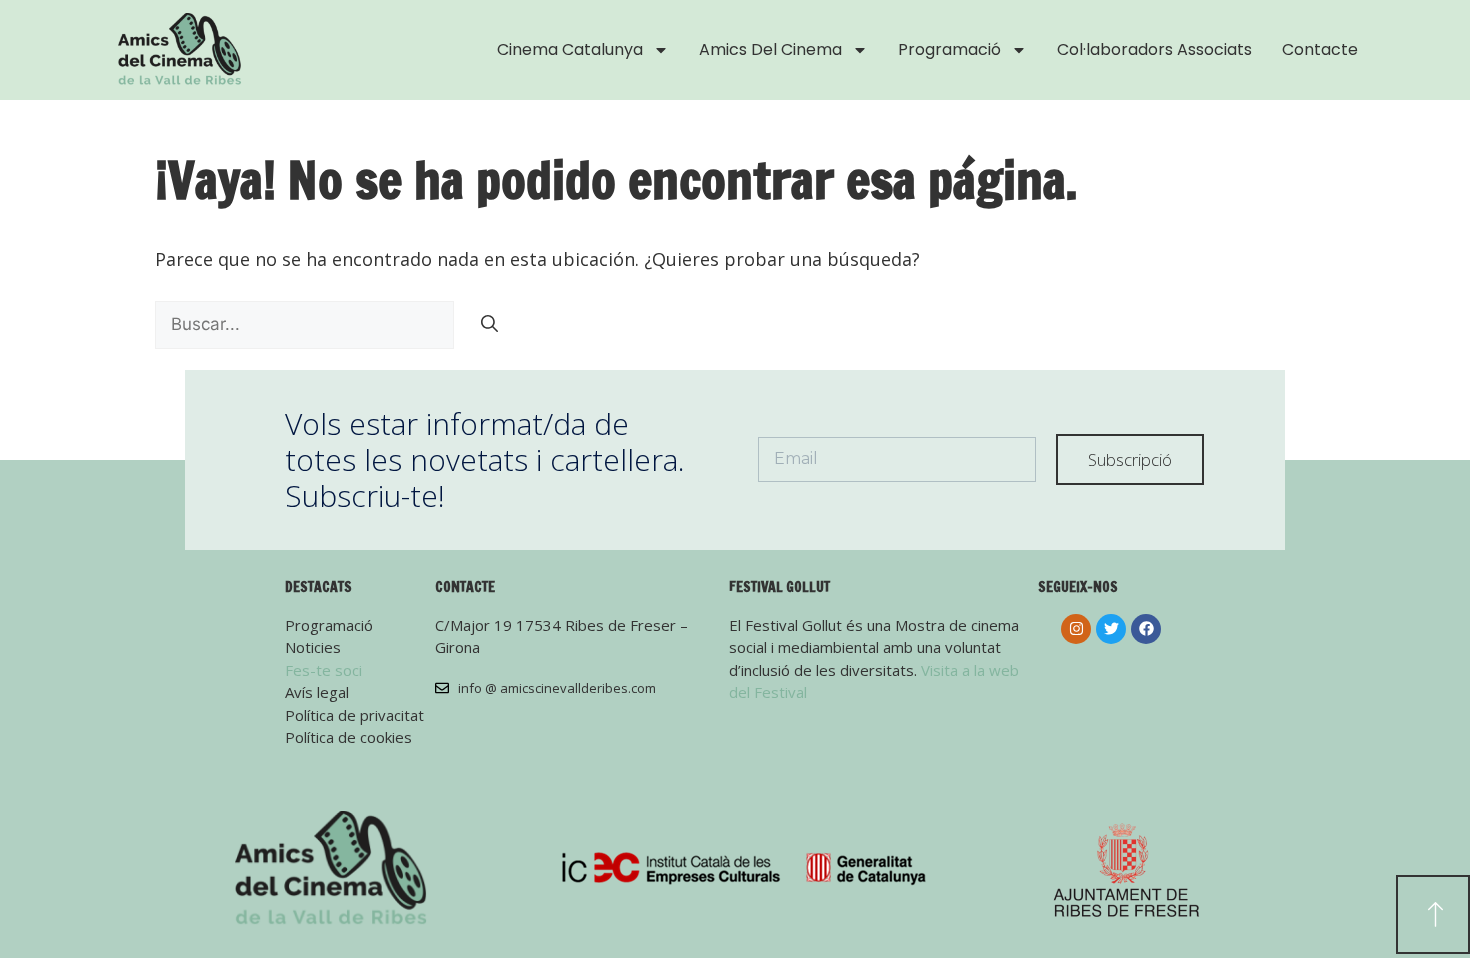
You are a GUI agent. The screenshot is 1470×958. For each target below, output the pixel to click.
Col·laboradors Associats (1154, 49)
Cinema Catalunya (570, 49)
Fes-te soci (323, 670)
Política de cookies (348, 737)
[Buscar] (489, 325)
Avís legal (317, 692)
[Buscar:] (307, 323)
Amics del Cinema (770, 49)
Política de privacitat (354, 715)
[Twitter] (1111, 629)
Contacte (1320, 49)
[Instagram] (1076, 629)
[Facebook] (1146, 629)
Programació (949, 49)
